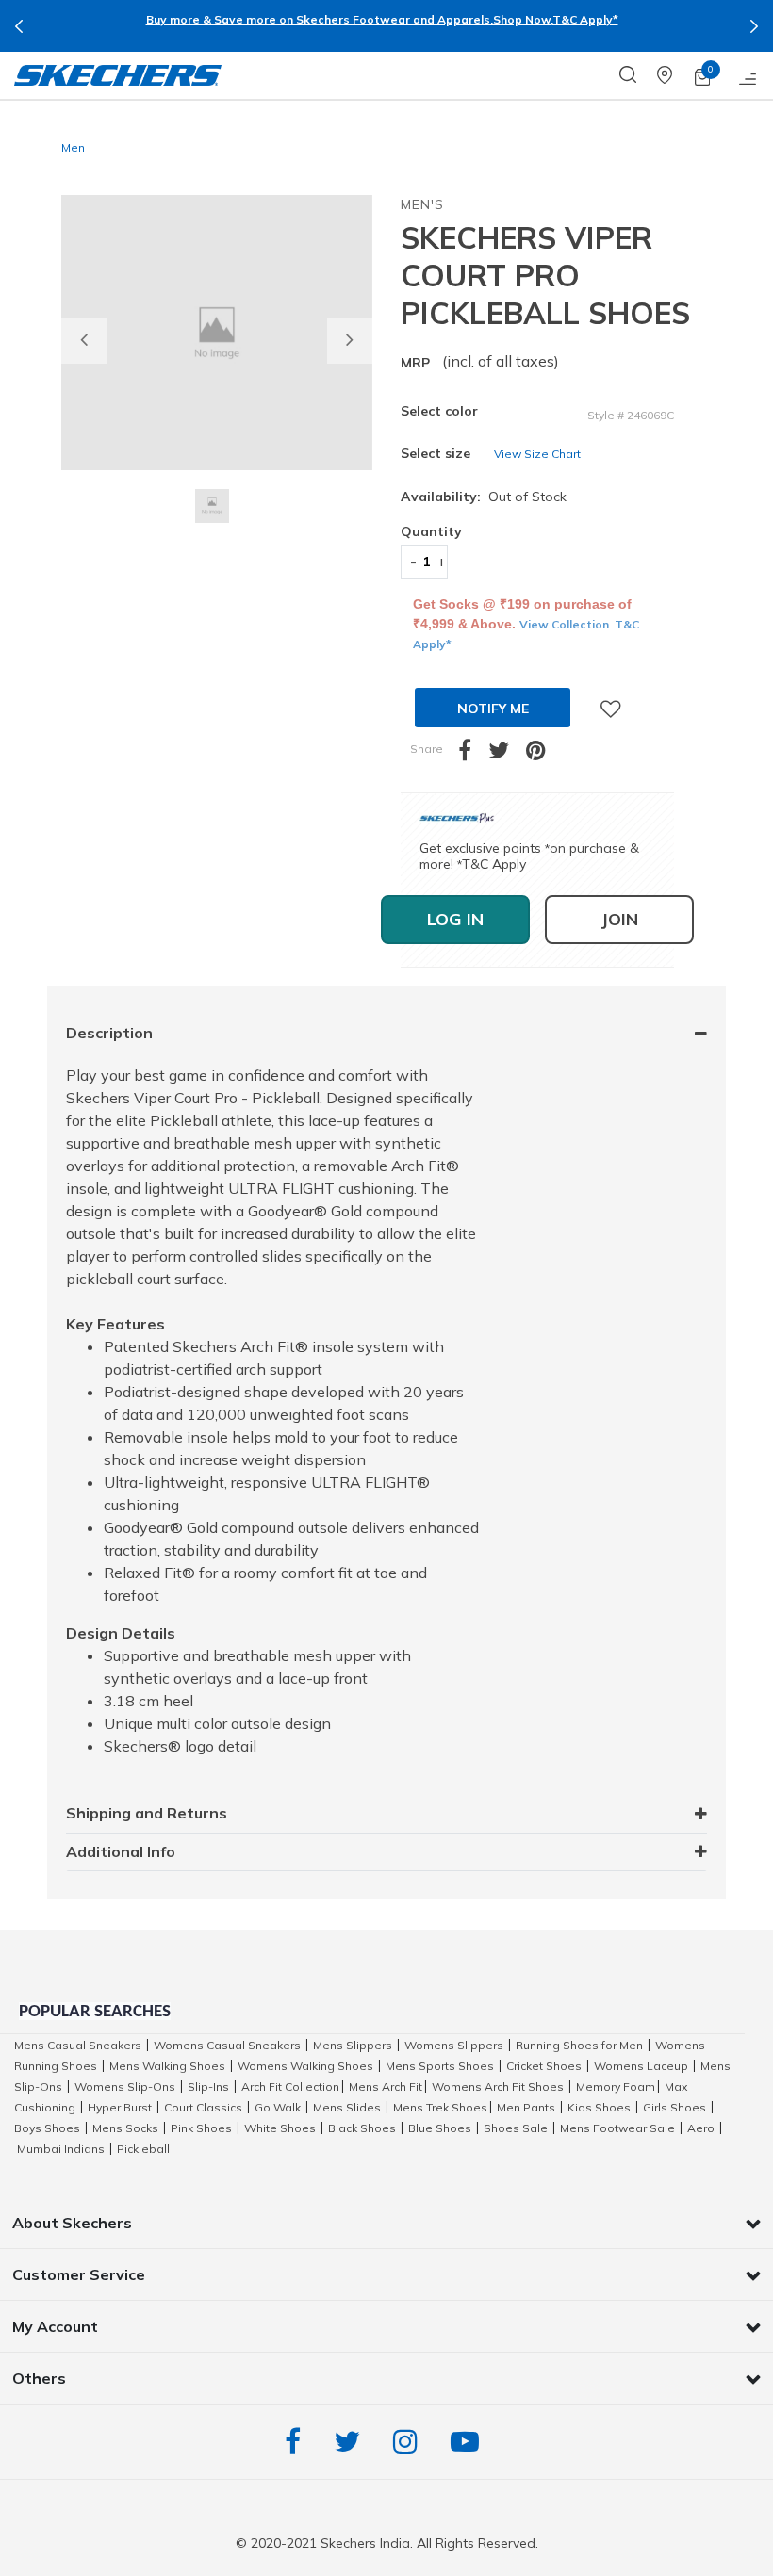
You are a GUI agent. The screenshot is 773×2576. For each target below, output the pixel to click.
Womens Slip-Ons (125, 2087)
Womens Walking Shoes (305, 2066)
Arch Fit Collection (290, 2087)
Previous (19, 26)
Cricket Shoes (544, 2066)
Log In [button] (455, 919)
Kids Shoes (599, 2107)
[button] (84, 341)
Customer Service (79, 2274)
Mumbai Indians (61, 2149)
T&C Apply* (585, 19)
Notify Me (493, 709)
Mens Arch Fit (386, 2087)
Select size (436, 453)
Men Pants (526, 2107)
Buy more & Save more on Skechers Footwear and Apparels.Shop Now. (349, 19)
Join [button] (619, 919)
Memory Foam (616, 2087)
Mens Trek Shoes (440, 2107)
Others (39, 2378)
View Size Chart (537, 454)
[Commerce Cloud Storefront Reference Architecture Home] (118, 75)
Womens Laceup (641, 2066)
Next (754, 26)
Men (73, 147)
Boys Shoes (47, 2128)
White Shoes (280, 2128)
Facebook (297, 2442)
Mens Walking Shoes (167, 2066)
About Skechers (72, 2223)
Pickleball (143, 2149)
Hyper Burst (120, 2107)
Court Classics (203, 2107)
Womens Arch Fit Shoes (498, 2087)
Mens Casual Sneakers (78, 2045)
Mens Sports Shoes (440, 2066)
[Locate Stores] (676, 75)
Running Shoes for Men (579, 2045)
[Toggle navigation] (748, 75)
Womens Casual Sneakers (227, 2045)
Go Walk (278, 2107)
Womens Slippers (454, 2045)
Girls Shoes (674, 2107)
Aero (701, 2128)
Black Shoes (362, 2128)
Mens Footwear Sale (617, 2128)
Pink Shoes (201, 2128)
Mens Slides (347, 2107)
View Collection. (567, 624)
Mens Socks (125, 2128)
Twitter (352, 2442)
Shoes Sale (516, 2128)
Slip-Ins (208, 2087)
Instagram (410, 2442)
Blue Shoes (440, 2128)
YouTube (469, 2442)
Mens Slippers (353, 2045)
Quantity (424, 531)
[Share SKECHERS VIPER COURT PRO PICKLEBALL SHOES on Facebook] (473, 754)
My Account (55, 2326)
